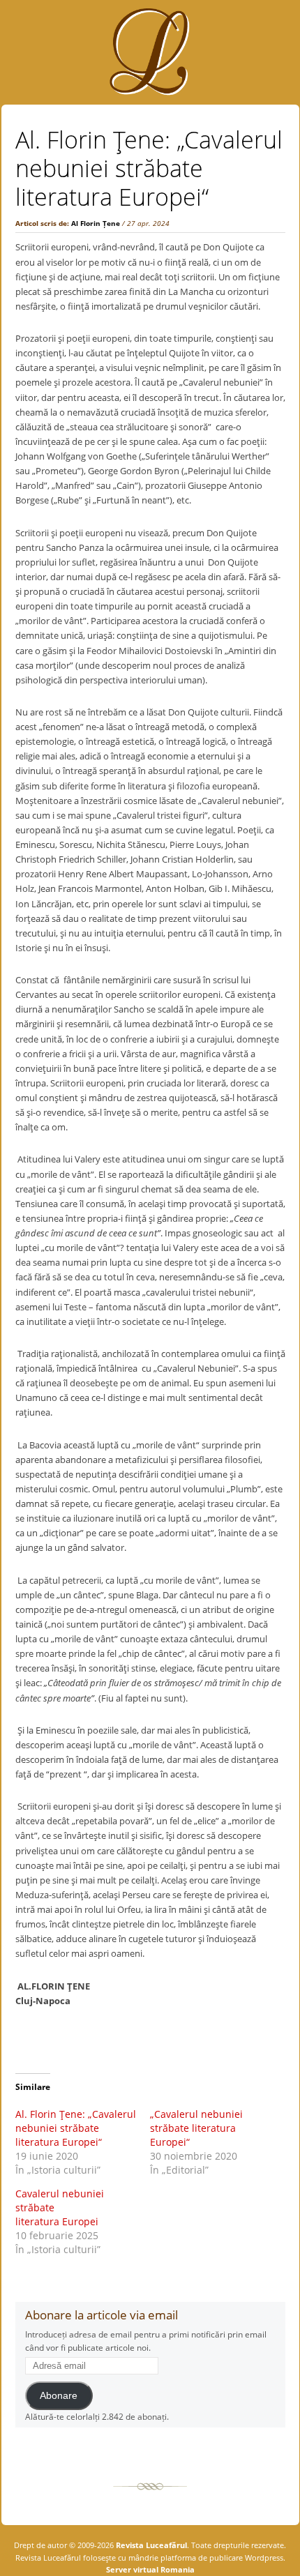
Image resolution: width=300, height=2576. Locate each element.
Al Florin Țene (96, 223)
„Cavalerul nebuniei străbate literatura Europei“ (196, 2128)
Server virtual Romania (150, 2569)
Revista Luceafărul (150, 2545)
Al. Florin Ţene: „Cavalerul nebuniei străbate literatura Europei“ (76, 2128)
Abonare (59, 2396)
